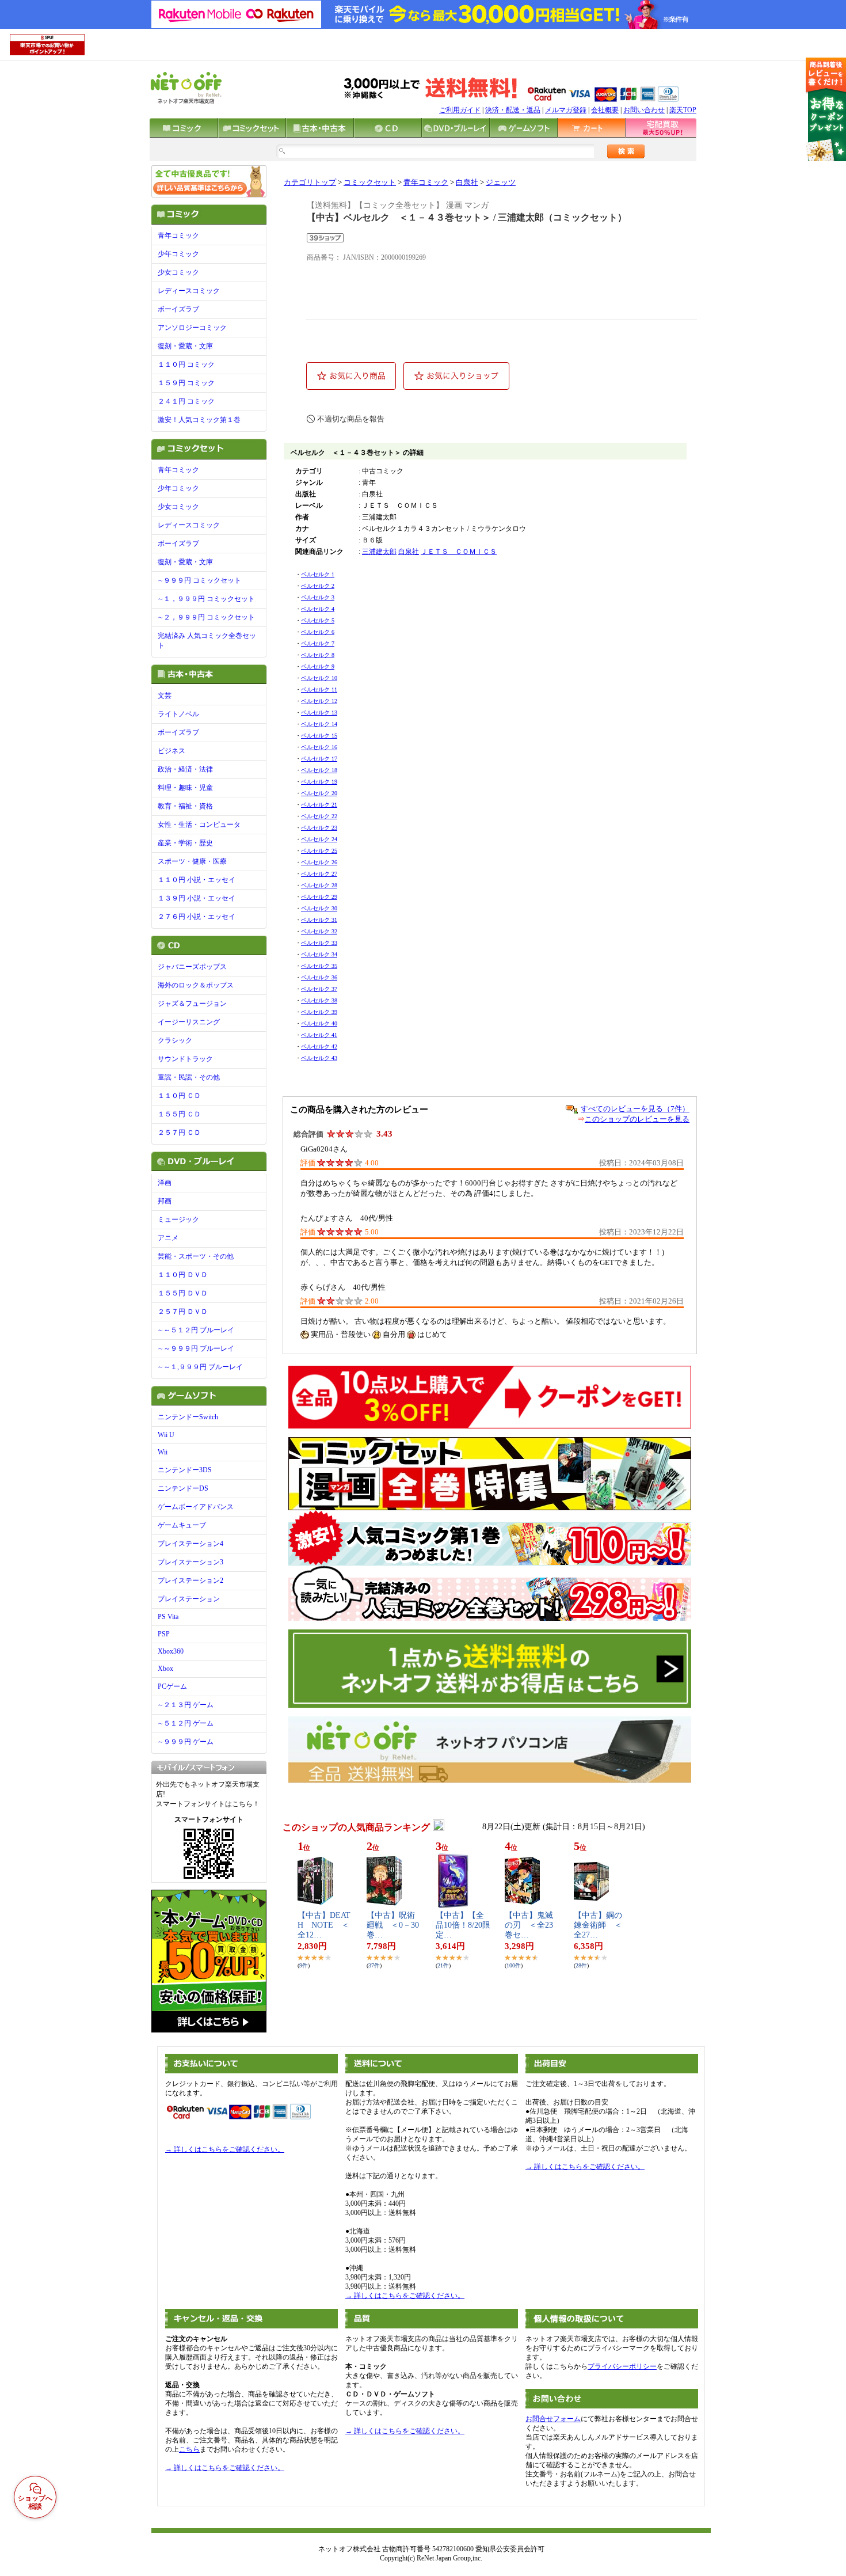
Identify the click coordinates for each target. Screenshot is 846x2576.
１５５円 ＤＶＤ (183, 1293)
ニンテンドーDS (183, 1488)
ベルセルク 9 (318, 666)
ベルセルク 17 (319, 759)
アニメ (168, 1238)
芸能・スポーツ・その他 (196, 1256)
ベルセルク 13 (319, 713)
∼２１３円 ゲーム (186, 1705)
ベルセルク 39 (319, 1012)
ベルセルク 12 (319, 701)
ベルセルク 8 (318, 655)
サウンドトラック (185, 1059)
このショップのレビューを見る (637, 1119)
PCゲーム (172, 1686)
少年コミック (178, 254)
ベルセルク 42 (319, 1046)
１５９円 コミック (186, 383)
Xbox (165, 1669)
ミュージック (178, 1219)
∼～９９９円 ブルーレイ (196, 1348)
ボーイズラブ (178, 309)
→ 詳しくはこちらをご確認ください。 (225, 2149)
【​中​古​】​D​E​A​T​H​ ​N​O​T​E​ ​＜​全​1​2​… (324, 1925)
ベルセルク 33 (319, 943)
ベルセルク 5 (318, 620)
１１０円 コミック (186, 364)
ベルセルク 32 (319, 931)
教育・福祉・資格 (185, 806)
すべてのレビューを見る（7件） (635, 1109)
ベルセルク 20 (319, 793)
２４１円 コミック (186, 401)
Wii (163, 1452)
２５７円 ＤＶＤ (183, 1312)
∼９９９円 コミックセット (199, 580)
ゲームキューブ (182, 1525)
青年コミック (178, 235)
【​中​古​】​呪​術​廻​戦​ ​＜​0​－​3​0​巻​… (393, 1925)
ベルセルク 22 (319, 816)
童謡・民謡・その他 (189, 1077)
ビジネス (172, 751)
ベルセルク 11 (319, 689)
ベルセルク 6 (318, 632)
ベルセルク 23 (319, 828)
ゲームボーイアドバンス (196, 1507)
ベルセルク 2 (318, 586)
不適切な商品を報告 (351, 419)
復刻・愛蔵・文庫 (185, 346)
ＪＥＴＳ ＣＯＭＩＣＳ (459, 552)
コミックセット (370, 183)
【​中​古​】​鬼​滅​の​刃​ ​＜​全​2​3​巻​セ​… (529, 1925)
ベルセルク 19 (319, 782)
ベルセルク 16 (319, 747)
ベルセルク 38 (319, 1000)
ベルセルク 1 (318, 574)
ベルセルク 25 (319, 851)
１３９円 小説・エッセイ (197, 898)
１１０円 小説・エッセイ (197, 880)
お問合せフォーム (553, 2419)
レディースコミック (189, 291)
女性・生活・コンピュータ (199, 825)
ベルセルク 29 (319, 897)
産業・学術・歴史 (185, 843)
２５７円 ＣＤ (179, 1133)
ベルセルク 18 (319, 770)
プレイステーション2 (190, 1580)
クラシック (175, 1040)
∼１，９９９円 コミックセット (206, 599)
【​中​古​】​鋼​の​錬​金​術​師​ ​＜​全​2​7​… (598, 1925)
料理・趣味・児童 (185, 788)
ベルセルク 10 (319, 678)
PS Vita (168, 1617)
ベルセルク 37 (319, 989)
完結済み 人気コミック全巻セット (207, 641)
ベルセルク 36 (319, 977)
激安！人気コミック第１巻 (199, 420)
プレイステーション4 (190, 1544)
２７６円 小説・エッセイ (197, 917)
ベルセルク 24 (319, 839)
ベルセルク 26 (319, 862)
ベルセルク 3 (318, 597)
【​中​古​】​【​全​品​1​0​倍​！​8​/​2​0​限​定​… (463, 1925)
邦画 (165, 1201)
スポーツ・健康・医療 (192, 861)
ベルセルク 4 (318, 609)
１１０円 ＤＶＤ (183, 1275)
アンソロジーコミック (192, 328)
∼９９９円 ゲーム (186, 1742)
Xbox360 (171, 1651)
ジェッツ (501, 183)
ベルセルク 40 (319, 1023)
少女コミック (178, 272)
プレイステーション (189, 1599)
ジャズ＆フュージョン (192, 1004)
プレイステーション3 (190, 1562)
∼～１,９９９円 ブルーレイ (200, 1367)
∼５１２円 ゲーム (186, 1723)
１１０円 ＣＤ (179, 1096)
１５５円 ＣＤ (179, 1114)
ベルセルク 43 (319, 1058)
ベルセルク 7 (318, 643)
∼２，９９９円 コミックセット (206, 617)
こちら (189, 2449)
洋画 (165, 1183)
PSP (164, 1634)
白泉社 (467, 183)
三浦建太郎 (379, 552)
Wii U (166, 1435)
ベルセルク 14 (319, 724)
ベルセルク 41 (319, 1035)
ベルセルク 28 (319, 885)
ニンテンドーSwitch (188, 1417)
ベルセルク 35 (319, 966)
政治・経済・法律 (185, 769)
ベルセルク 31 (319, 920)
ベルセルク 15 (319, 736)
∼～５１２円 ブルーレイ (196, 1330)
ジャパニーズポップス (192, 967)
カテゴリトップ (310, 183)
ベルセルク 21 (319, 805)
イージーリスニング (189, 1022)
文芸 (165, 696)
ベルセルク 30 (319, 908)
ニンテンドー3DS (185, 1470)
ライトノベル (178, 714)
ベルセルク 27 (319, 874)
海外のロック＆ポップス (196, 985)
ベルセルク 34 (319, 954)
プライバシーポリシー (622, 2366)
